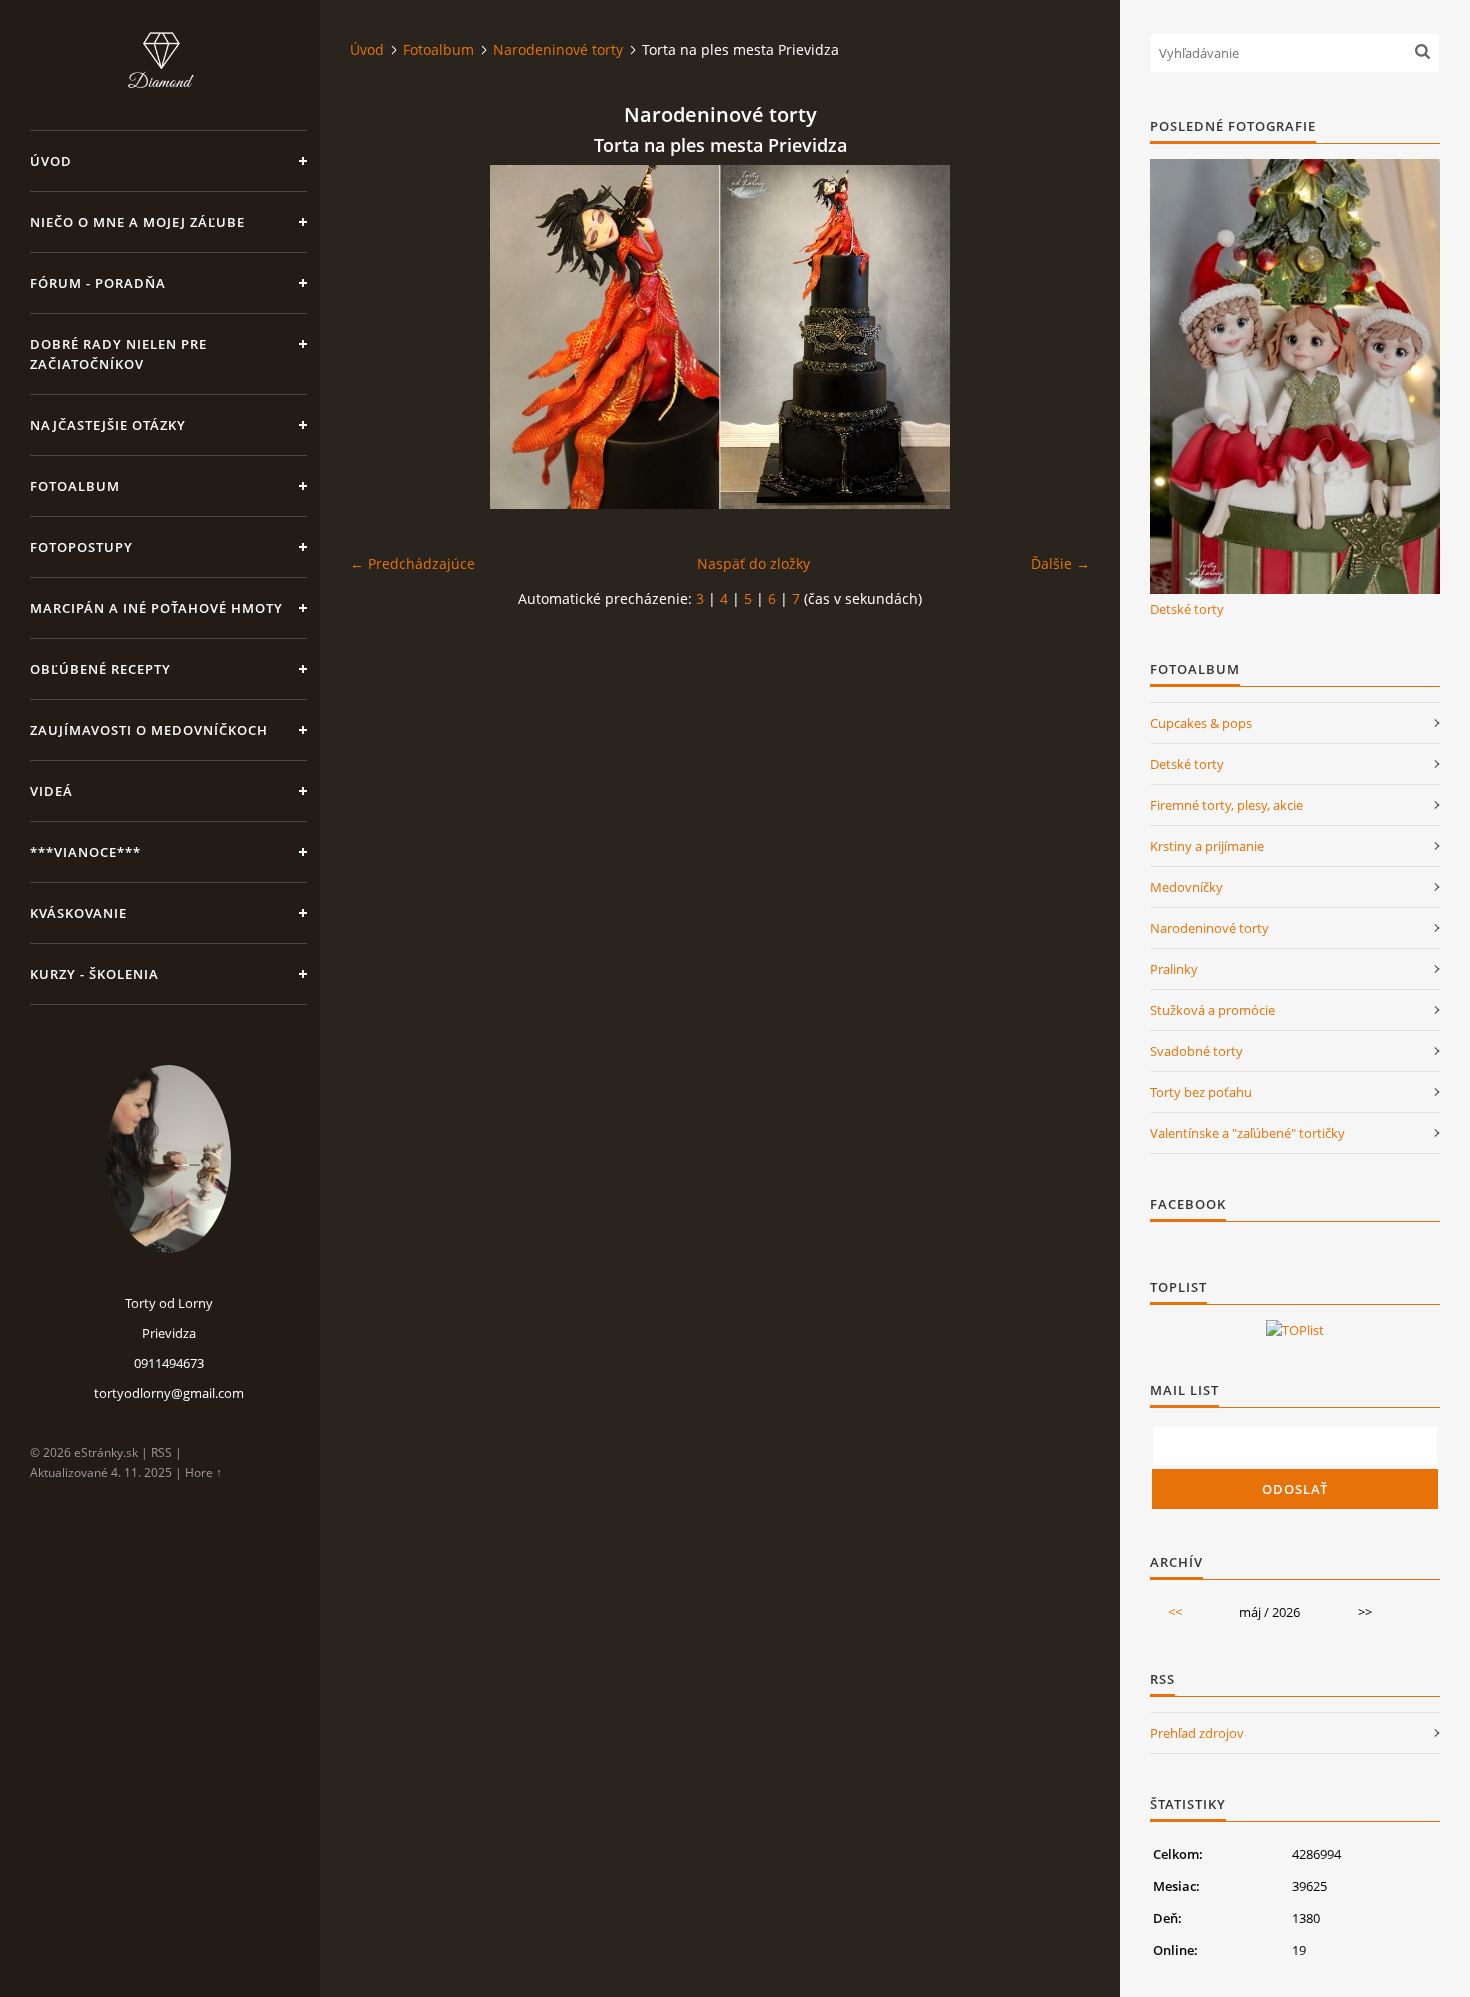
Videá (51, 791)
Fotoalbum (75, 486)
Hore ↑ (203, 1472)
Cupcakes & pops (1201, 723)
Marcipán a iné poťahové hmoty (156, 608)
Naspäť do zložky (753, 563)
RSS (161, 1452)
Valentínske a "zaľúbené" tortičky (1247, 1133)
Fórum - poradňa (98, 283)
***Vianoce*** (85, 852)
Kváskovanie (78, 913)
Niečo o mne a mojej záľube (137, 222)
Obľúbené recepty (100, 669)
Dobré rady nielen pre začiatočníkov (118, 354)
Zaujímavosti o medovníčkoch (149, 730)
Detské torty (1187, 609)
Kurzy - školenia (94, 974)
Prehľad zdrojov (1197, 1733)
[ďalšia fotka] (1057, 337)
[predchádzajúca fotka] (382, 337)
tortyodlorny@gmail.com (169, 1393)
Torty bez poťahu (1201, 1092)
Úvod (51, 161)
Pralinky (1174, 969)
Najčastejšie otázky (108, 425)
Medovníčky (1186, 887)
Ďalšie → (1060, 563)
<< (1175, 1612)
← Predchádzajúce (412, 563)
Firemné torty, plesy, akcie (1226, 805)
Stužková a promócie (1212, 1010)
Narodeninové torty (558, 49)
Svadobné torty (1196, 1051)
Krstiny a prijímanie (1207, 846)
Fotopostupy (81, 547)
